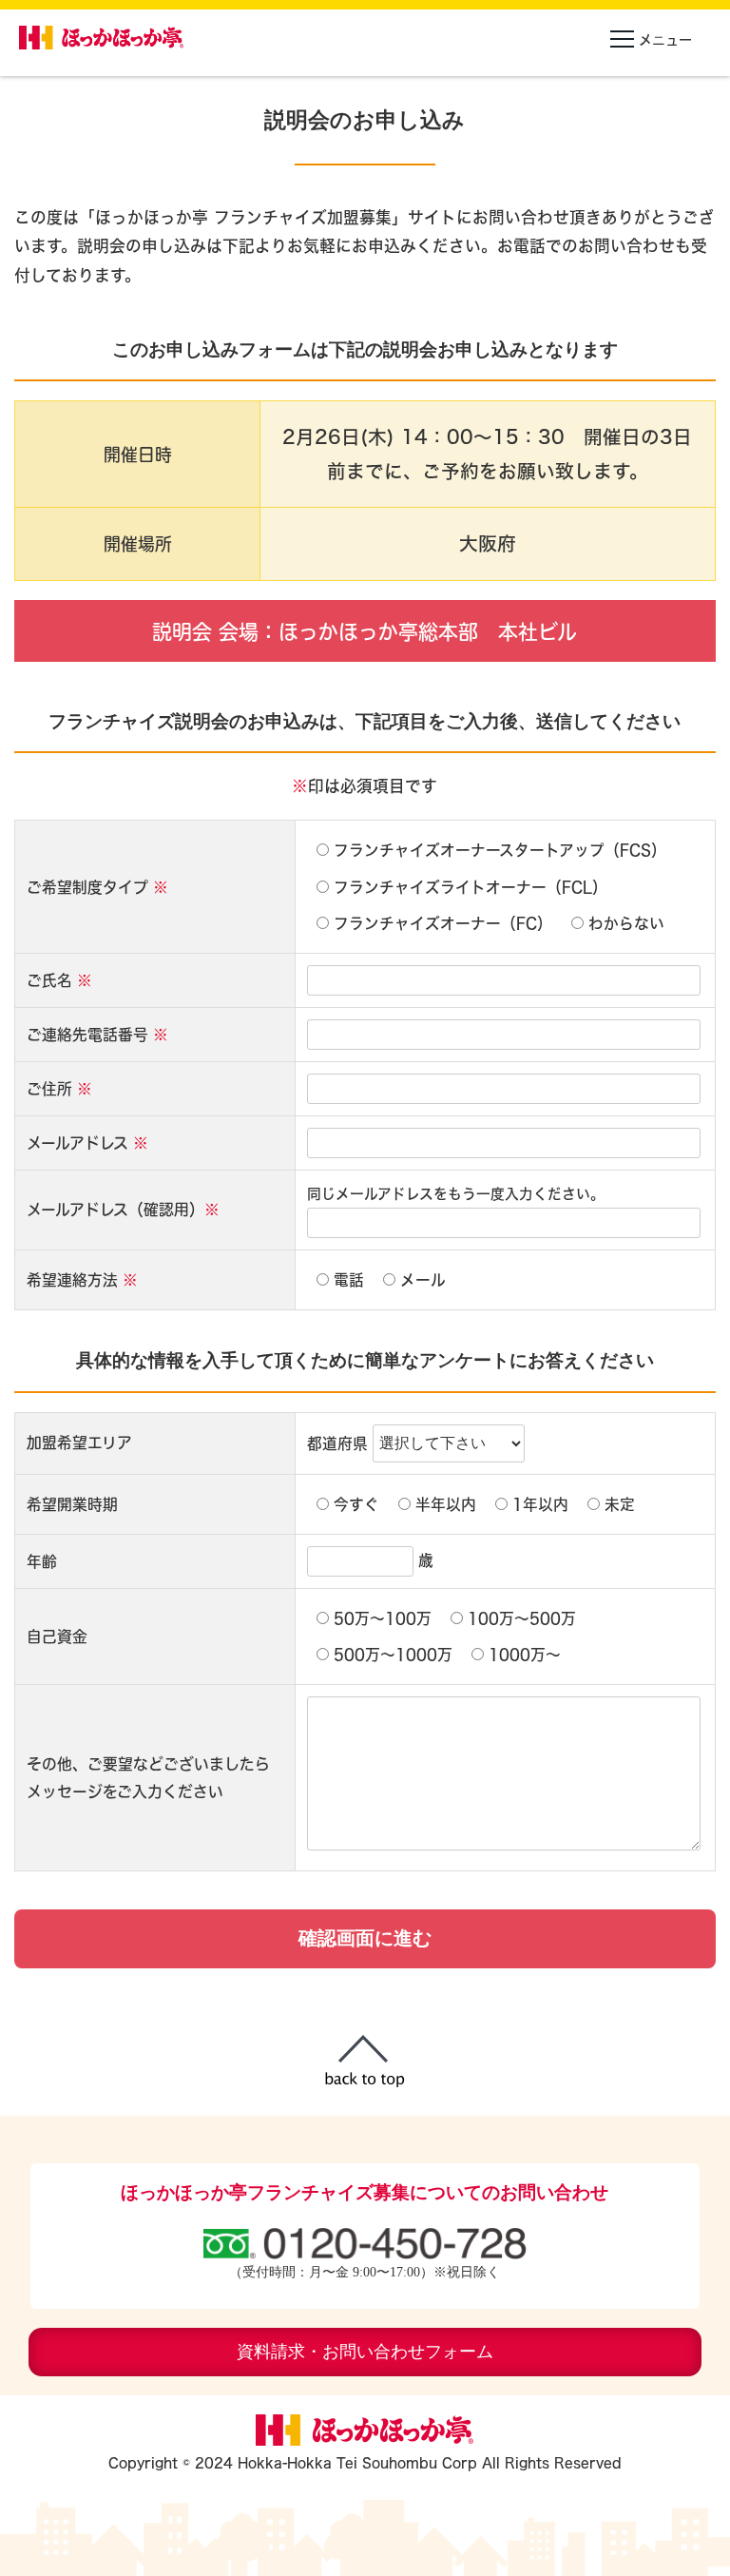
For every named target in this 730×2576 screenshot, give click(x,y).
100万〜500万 (522, 1618)
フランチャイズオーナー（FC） (443, 923)
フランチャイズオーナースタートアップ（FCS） (500, 850)
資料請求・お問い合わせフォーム (365, 2352)
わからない (626, 923)
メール (423, 1280)
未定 (620, 1504)
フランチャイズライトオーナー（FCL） (471, 887)
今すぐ (356, 1504)
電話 (349, 1280)
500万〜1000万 (393, 1655)
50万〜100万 (383, 1618)
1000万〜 (525, 1655)
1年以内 (540, 1504)
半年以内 (446, 1504)
